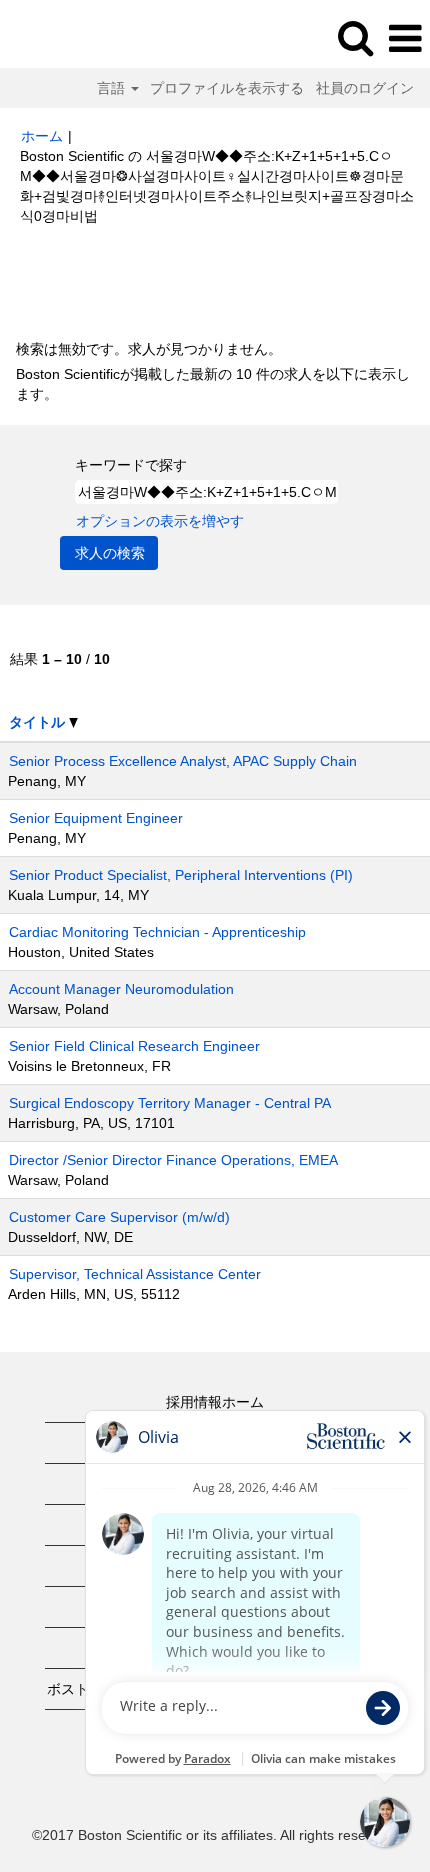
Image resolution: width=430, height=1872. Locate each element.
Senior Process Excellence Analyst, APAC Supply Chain (183, 761)
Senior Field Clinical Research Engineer (134, 1046)
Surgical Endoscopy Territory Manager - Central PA (170, 1103)
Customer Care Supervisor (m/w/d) (119, 1217)
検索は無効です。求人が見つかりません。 (149, 349)
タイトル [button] (39, 722)
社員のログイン (365, 88)
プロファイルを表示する (227, 88)
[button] (405, 38)
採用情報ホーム (215, 1402)
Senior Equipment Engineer (96, 818)
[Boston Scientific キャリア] (71, 38)
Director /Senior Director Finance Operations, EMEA (173, 1160)
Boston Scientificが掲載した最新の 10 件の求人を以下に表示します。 (213, 384)
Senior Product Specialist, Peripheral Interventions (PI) (181, 875)
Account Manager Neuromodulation (121, 989)
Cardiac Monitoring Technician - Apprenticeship (157, 932)
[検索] (355, 37)
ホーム (42, 136)
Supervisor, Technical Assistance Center (135, 1274)
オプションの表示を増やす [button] (160, 521)
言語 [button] (113, 88)
